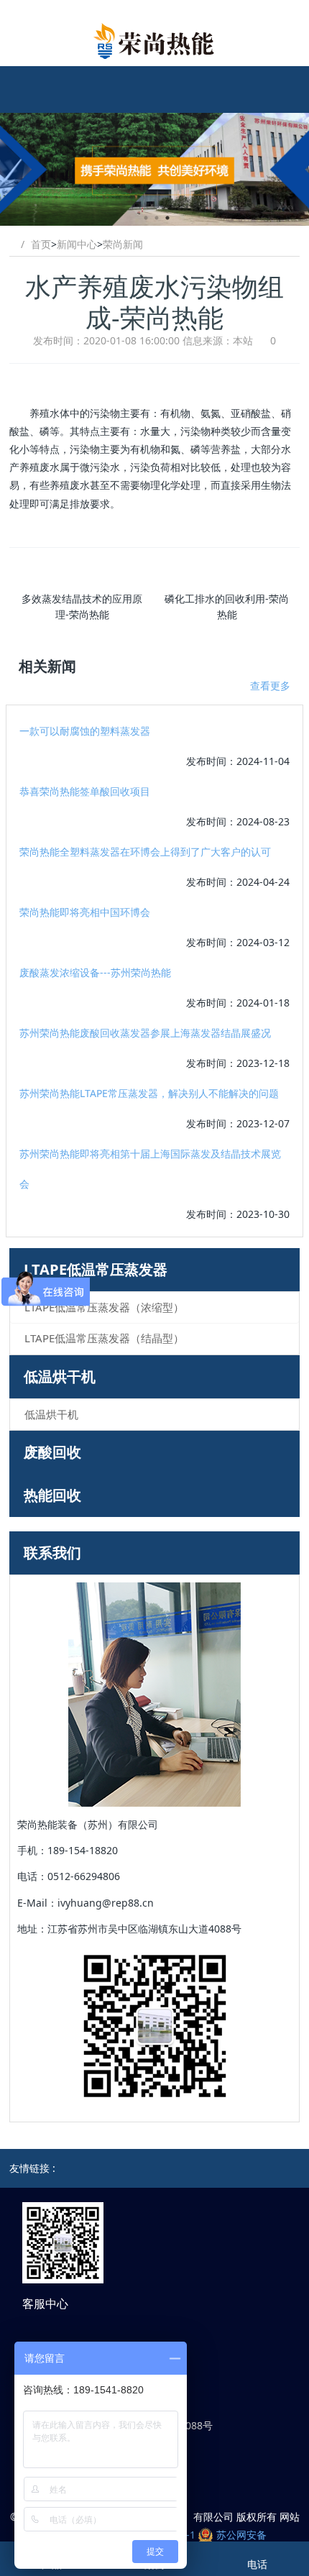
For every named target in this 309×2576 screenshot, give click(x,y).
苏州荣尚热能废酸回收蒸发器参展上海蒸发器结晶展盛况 (145, 1033)
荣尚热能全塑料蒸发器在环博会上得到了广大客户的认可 (145, 852)
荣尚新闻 (123, 244)
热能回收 (52, 1495)
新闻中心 (77, 244)
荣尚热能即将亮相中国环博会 (85, 912)
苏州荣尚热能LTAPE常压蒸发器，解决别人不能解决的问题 (149, 1093)
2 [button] (157, 218)
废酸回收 (52, 1452)
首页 (41, 244)
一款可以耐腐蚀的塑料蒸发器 (85, 731)
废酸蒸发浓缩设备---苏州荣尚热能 (95, 972)
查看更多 (270, 686)
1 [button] (146, 218)
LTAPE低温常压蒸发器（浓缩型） (104, 1307)
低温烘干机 (60, 1376)
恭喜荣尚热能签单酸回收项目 (85, 791)
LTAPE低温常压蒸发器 (96, 1269)
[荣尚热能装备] (154, 41)
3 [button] (167, 218)
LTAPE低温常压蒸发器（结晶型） (104, 1338)
